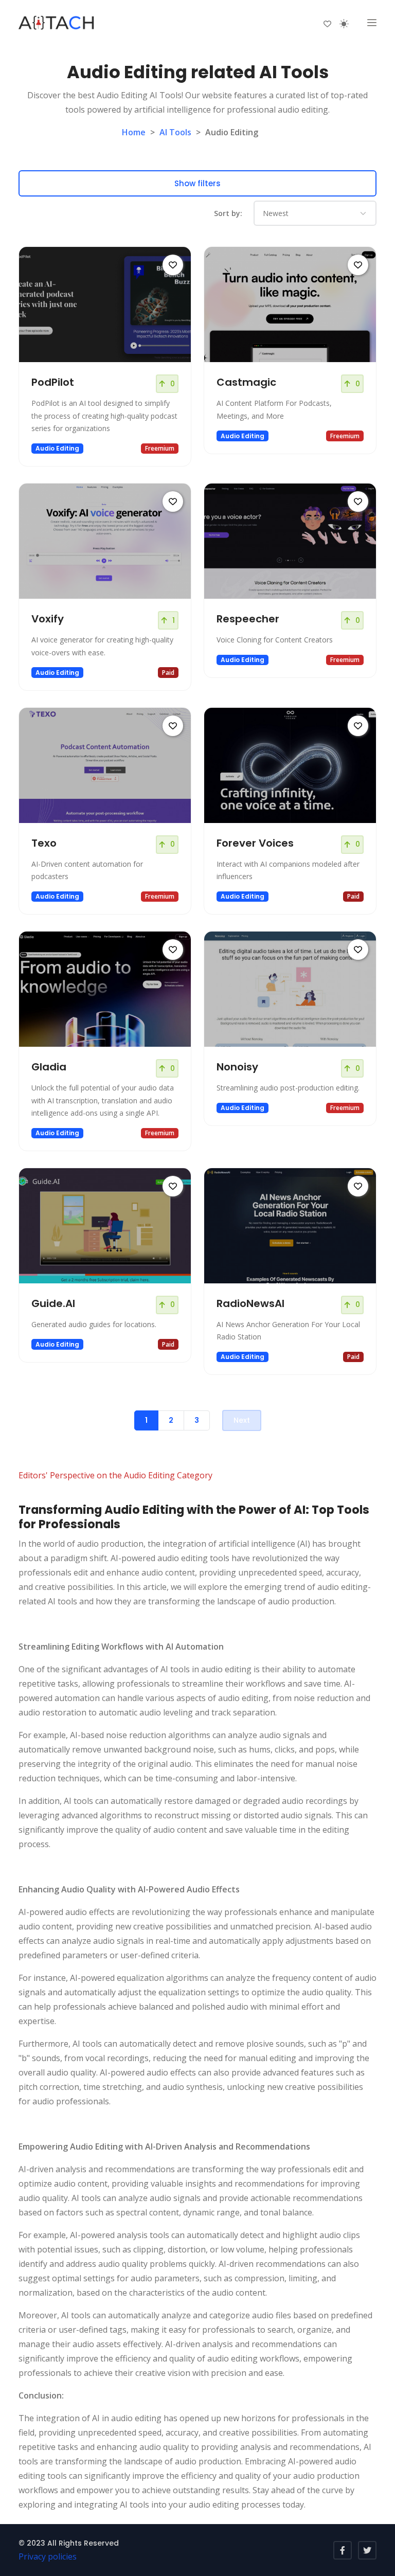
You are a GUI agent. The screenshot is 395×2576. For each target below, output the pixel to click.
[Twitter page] (367, 2550)
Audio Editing (57, 448)
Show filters (197, 183)
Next (242, 1420)
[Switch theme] (344, 24)
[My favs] (327, 23)
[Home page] (57, 23)
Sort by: (228, 213)
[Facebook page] (343, 2550)
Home (134, 132)
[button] (372, 23)
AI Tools (175, 132)
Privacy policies (48, 2556)
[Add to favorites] (173, 265)
